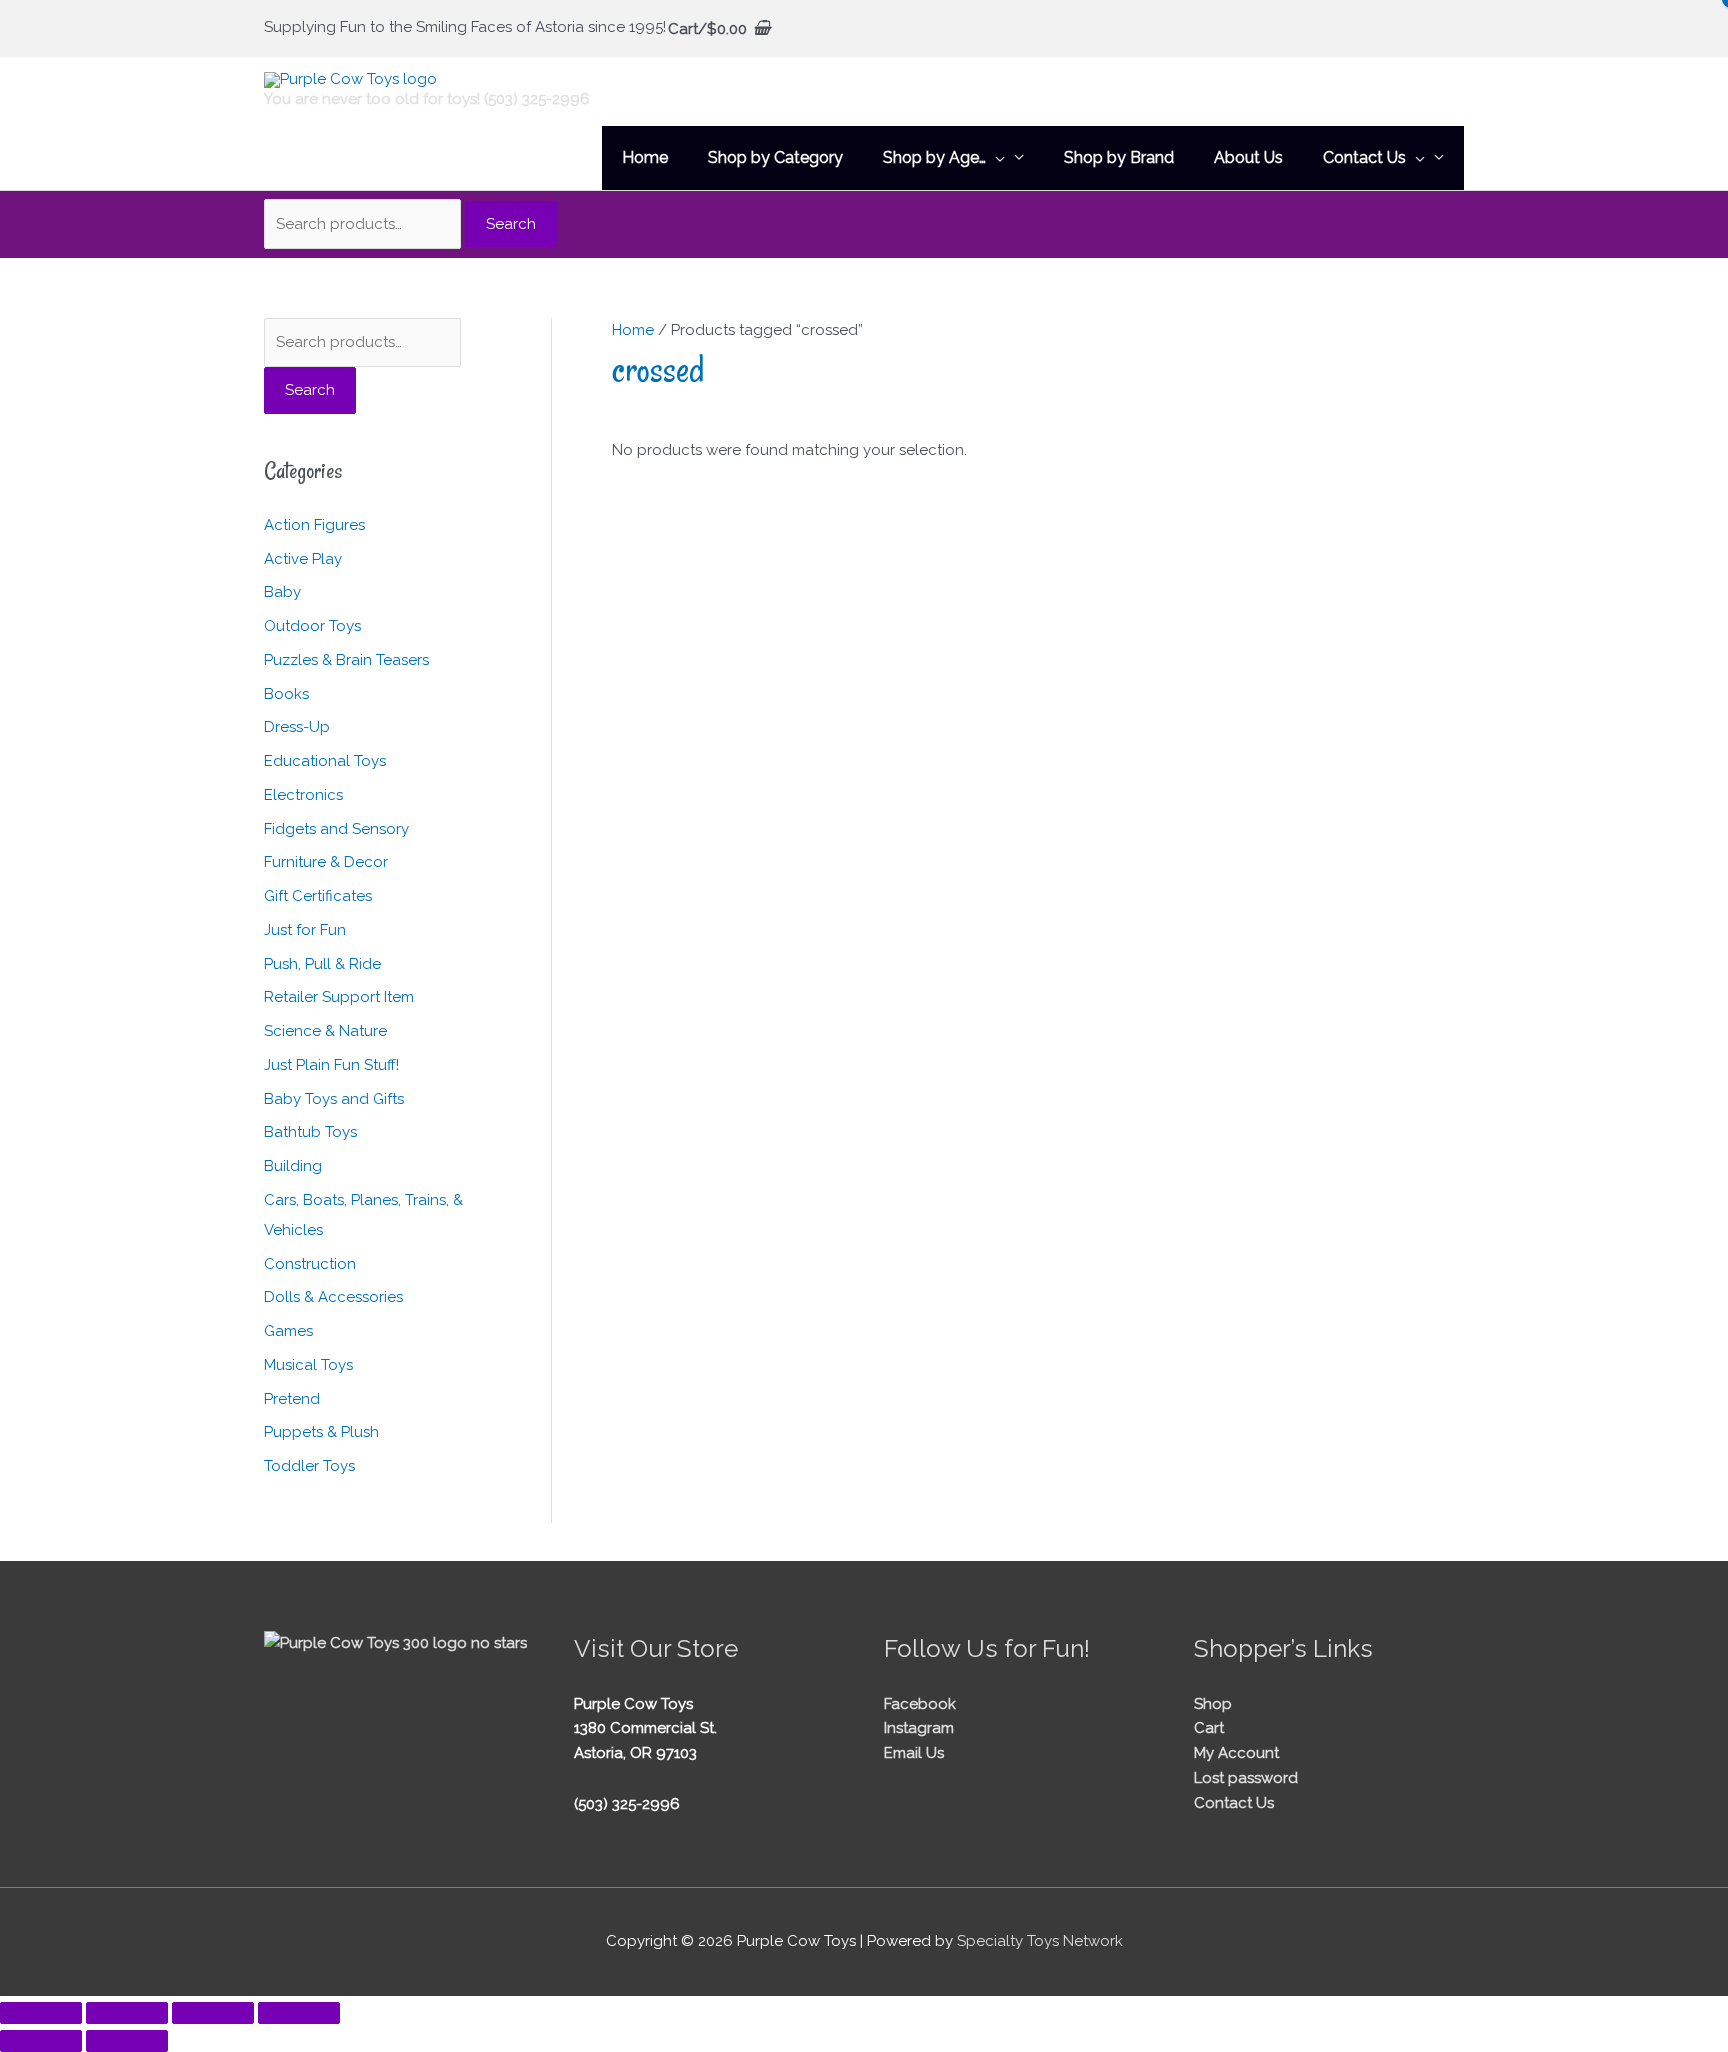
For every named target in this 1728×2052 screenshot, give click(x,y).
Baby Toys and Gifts (334, 1099)
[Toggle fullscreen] (127, 2013)
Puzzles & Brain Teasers (346, 660)
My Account (1236, 1753)
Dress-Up (297, 727)
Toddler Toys (309, 1466)
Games (288, 1331)
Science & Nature (325, 1031)
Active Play (303, 559)
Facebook (920, 1704)
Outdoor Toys (312, 626)
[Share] (213, 2013)
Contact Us (1234, 1803)
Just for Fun (305, 930)
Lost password (1246, 1778)
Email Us (914, 1753)
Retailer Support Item (339, 997)
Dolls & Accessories (333, 1297)
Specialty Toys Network (1040, 1941)
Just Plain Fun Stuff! (331, 1065)
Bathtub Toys (310, 1132)
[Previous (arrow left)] (41, 2041)
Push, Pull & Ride (322, 964)
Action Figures (314, 525)
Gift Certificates (318, 896)
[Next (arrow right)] (127, 2041)
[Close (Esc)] (299, 2013)
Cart (1209, 1728)
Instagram (919, 1728)
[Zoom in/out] (41, 2013)
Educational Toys (325, 761)
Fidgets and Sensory (336, 829)
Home (633, 330)
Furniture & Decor (326, 862)
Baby (282, 592)
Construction (310, 1264)
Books (286, 694)
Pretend (292, 1399)
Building (293, 1166)
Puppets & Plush (321, 1432)
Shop (1213, 1704)
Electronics (303, 795)
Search (511, 224)
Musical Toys (308, 1365)
